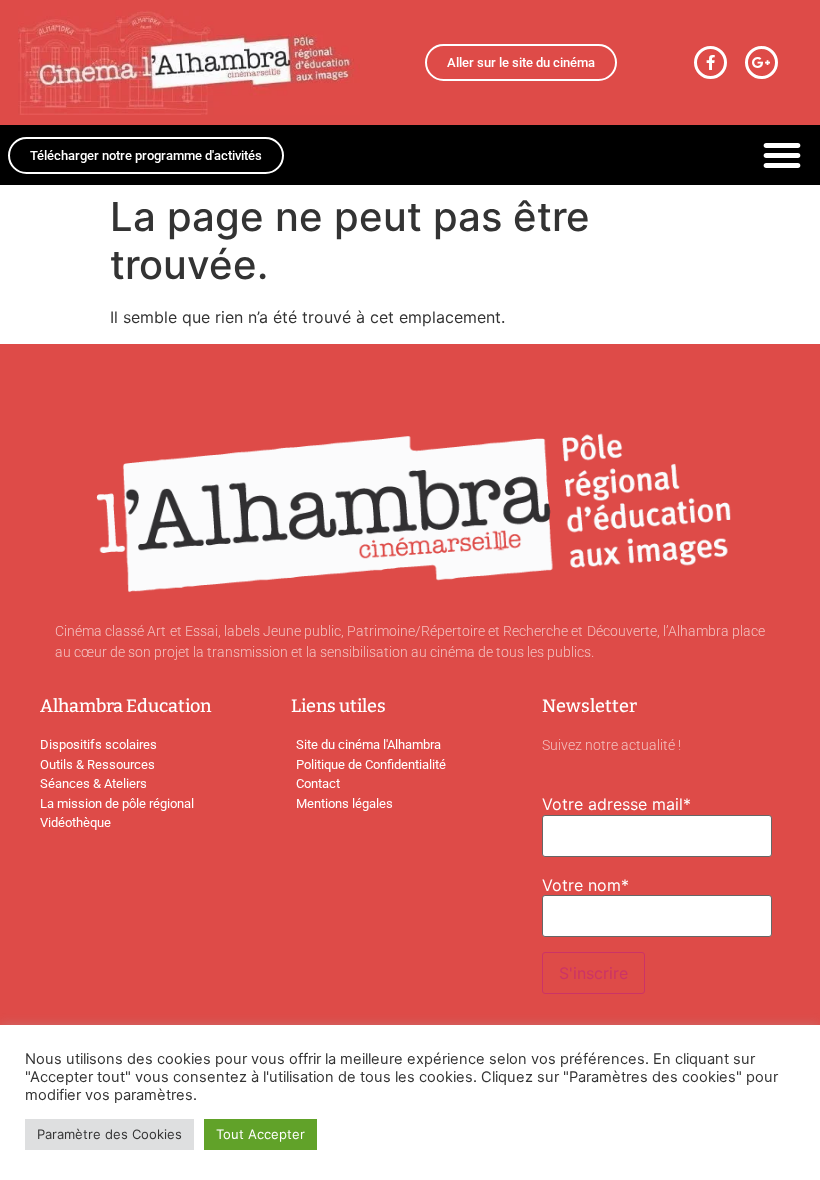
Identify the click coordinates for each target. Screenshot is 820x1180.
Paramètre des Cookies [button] (109, 1134)
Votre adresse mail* (616, 804)
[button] (782, 155)
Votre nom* (585, 885)
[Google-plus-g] (761, 62)
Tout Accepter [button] (260, 1134)
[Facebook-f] (710, 62)
